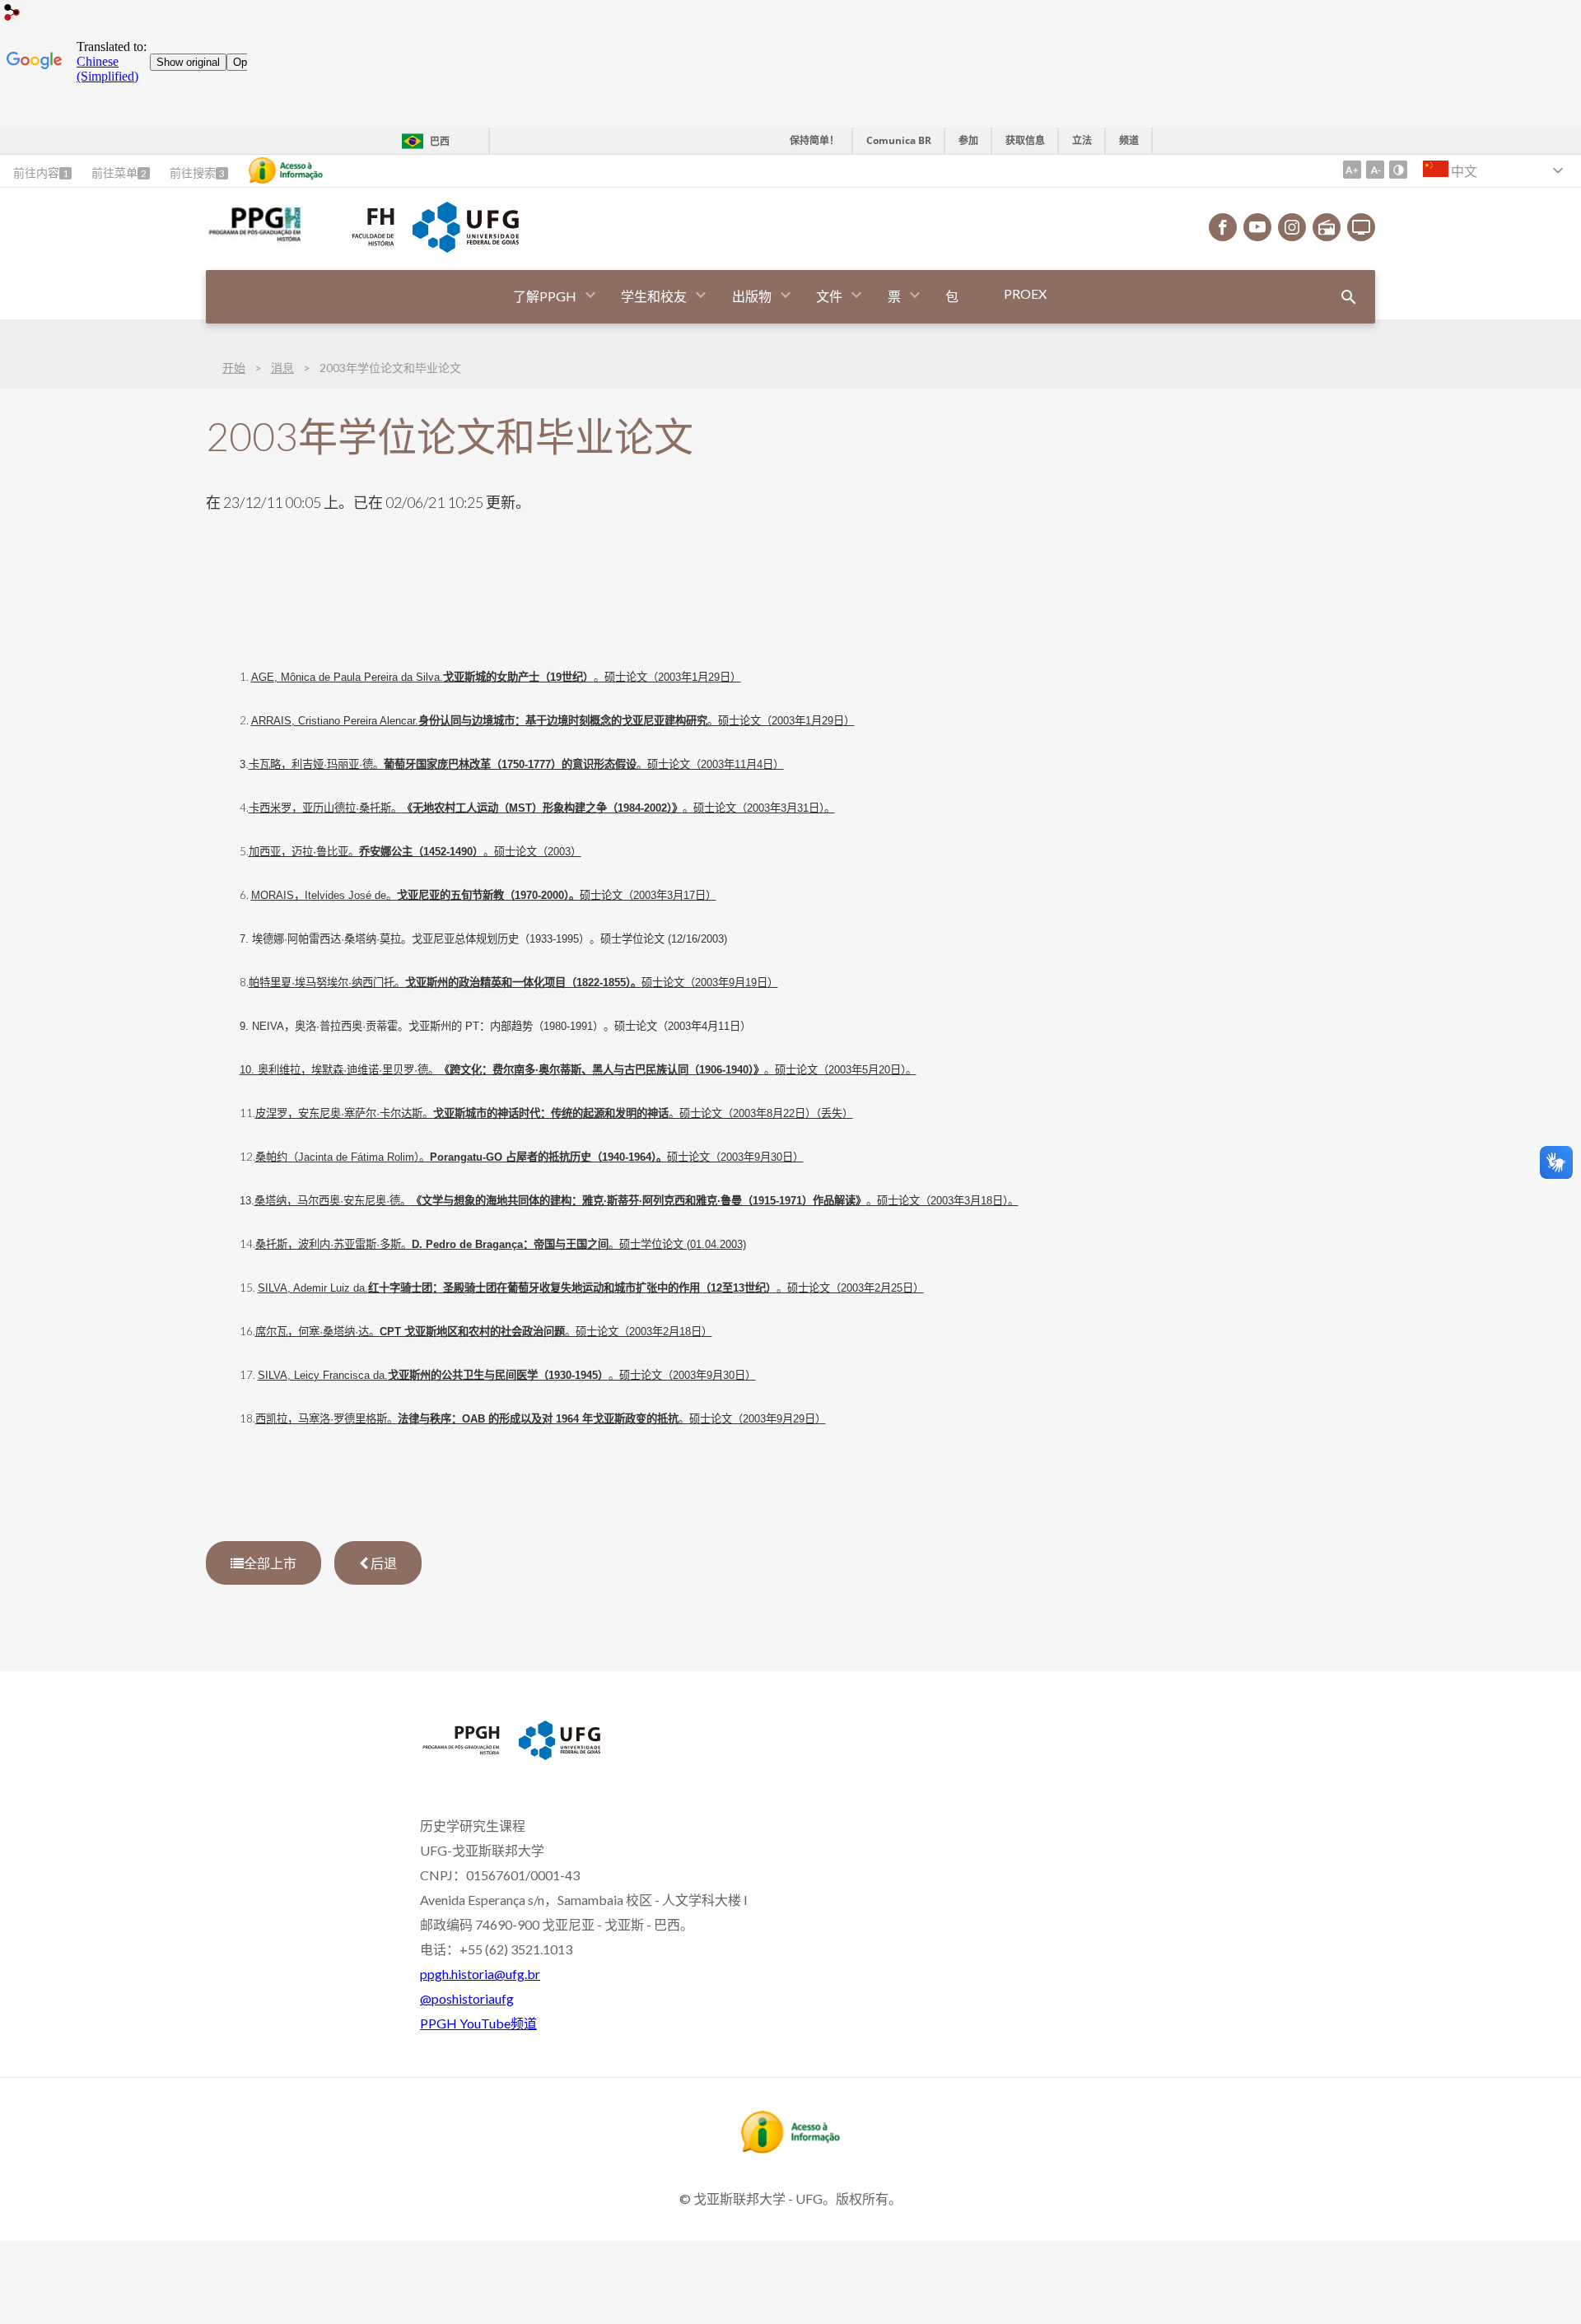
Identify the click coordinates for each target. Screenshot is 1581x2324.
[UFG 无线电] (1327, 227)
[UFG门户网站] (465, 247)
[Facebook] (1223, 227)
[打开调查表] (1349, 297)
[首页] (254, 240)
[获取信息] (286, 170)
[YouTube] (1257, 227)
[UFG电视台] (1361, 227)
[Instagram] (1292, 227)
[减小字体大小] (1375, 170)
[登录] (12, 14)
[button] (546, 297)
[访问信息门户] (790, 2148)
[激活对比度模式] (1398, 170)
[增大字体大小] (1352, 170)
